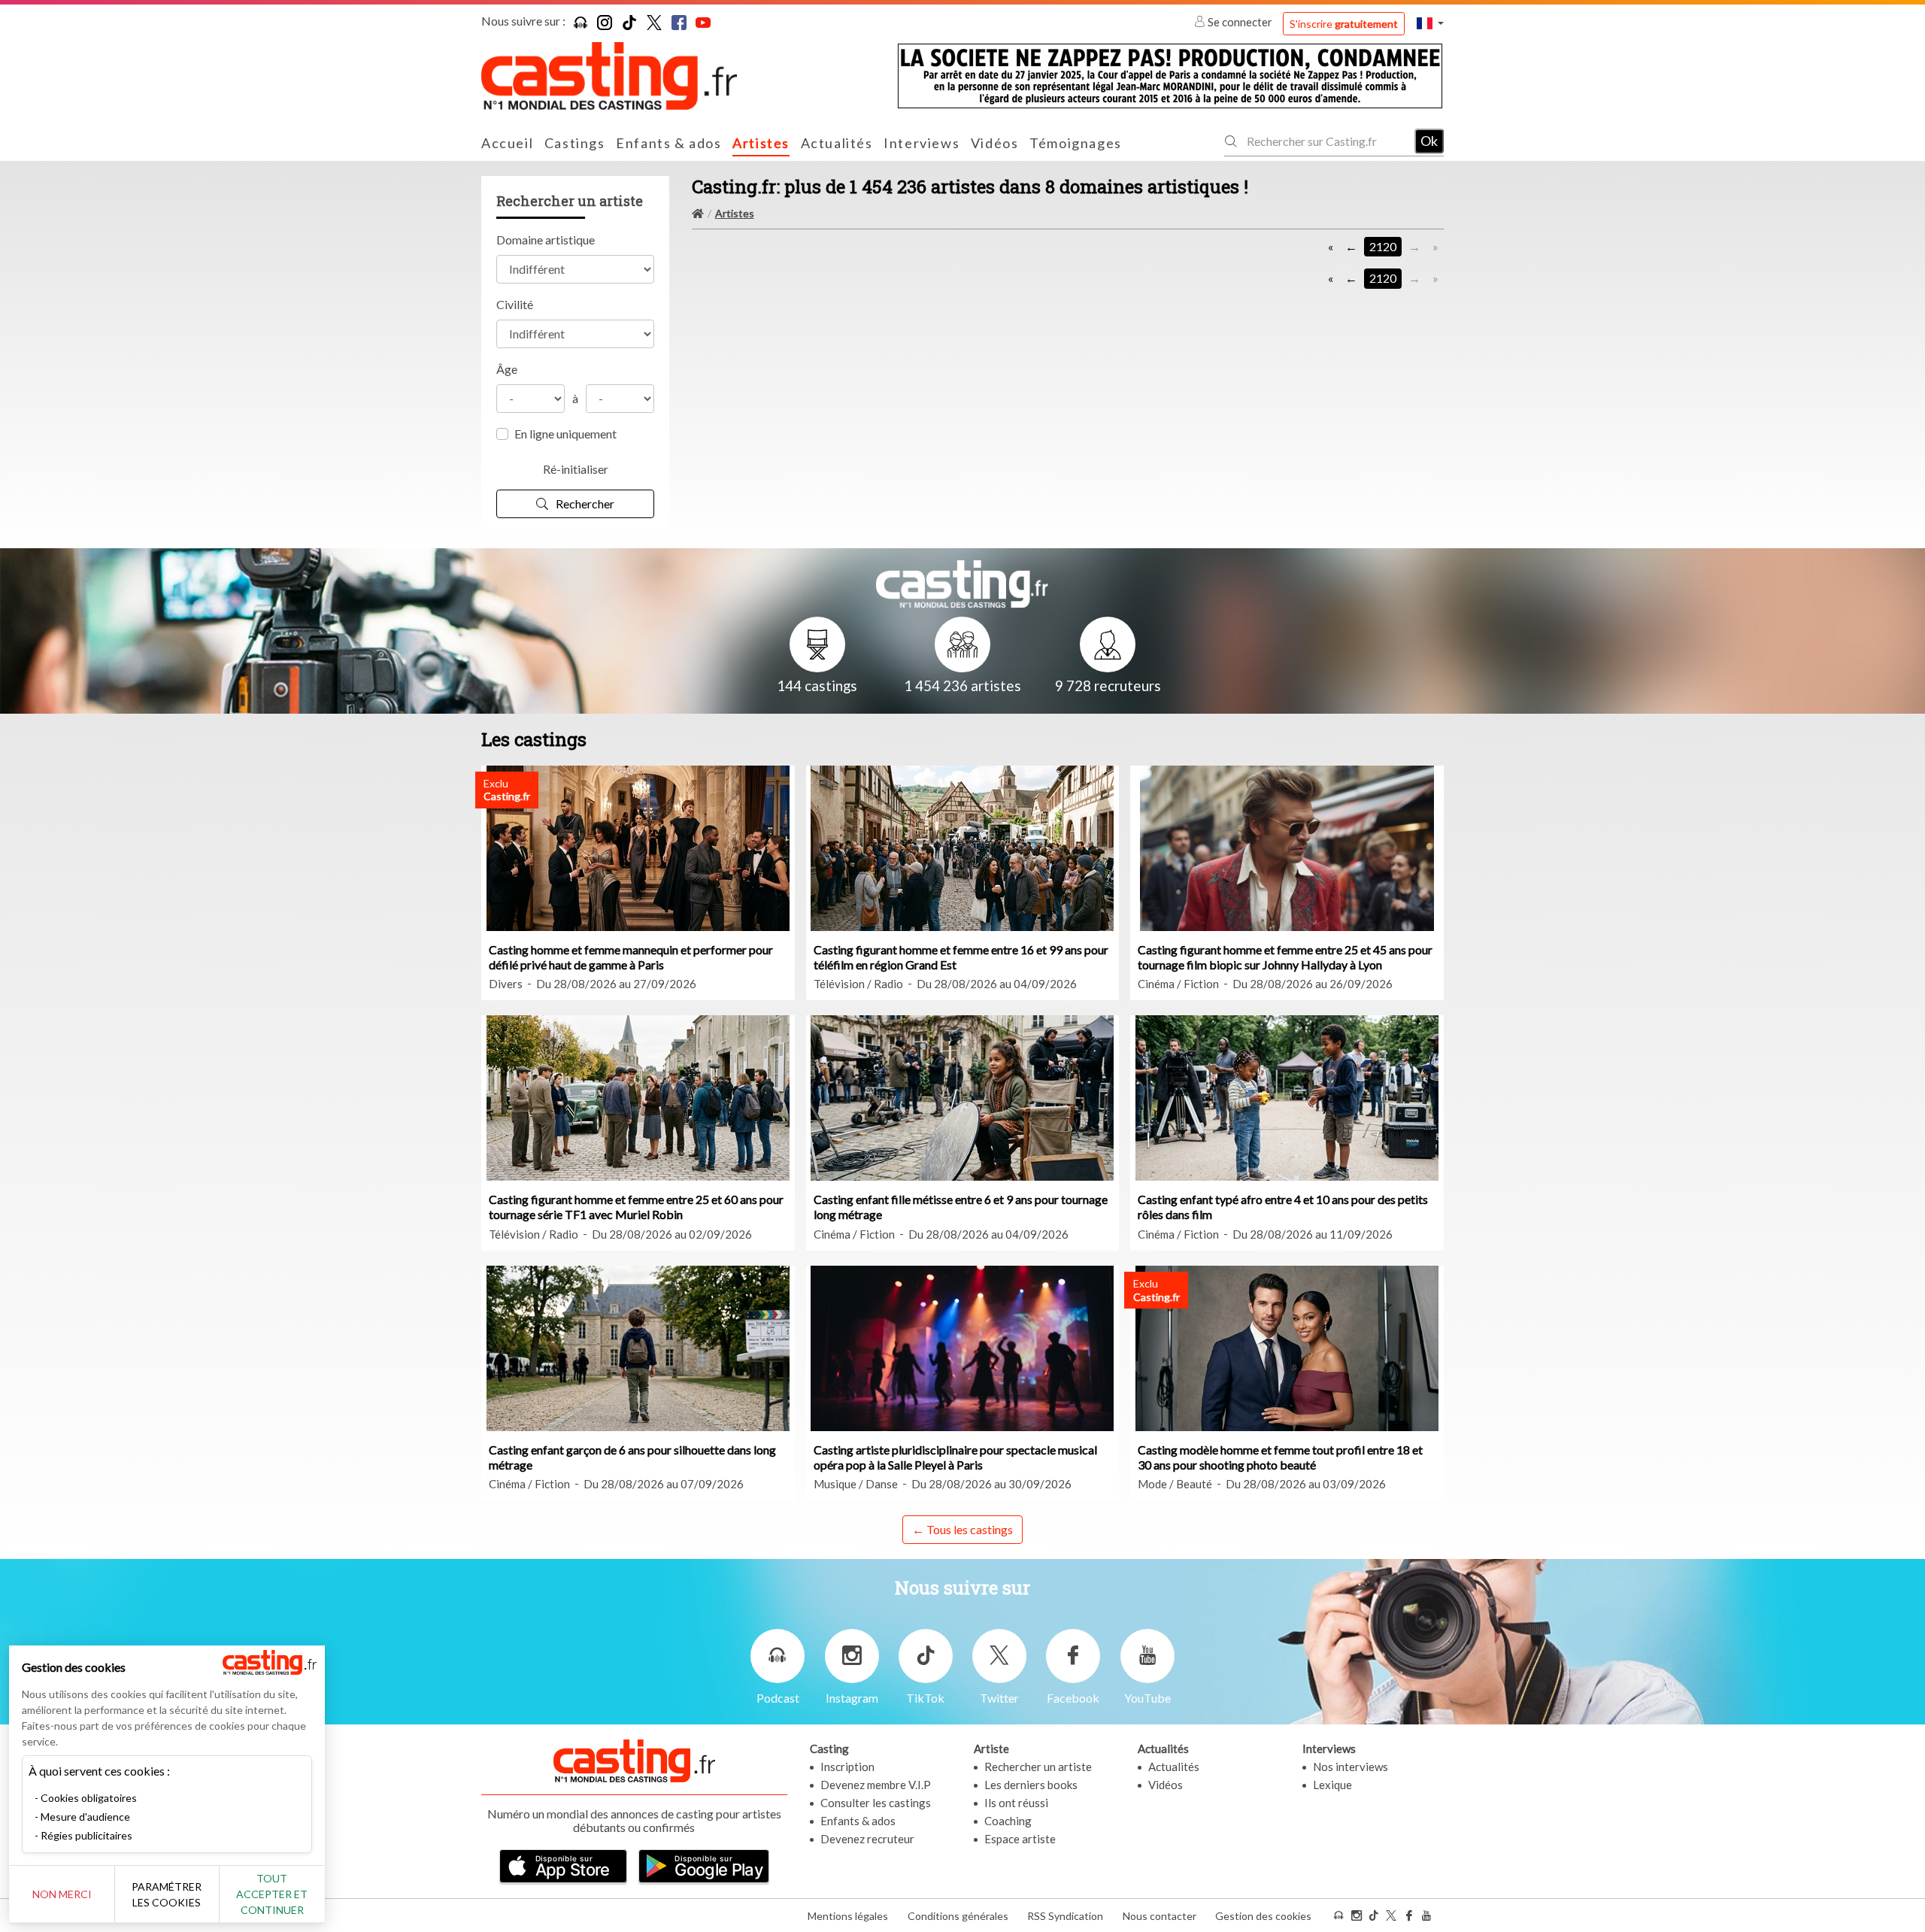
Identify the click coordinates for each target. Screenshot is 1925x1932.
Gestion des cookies (1263, 1916)
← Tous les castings (962, 1529)
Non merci (62, 1894)
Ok (1429, 141)
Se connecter (1240, 22)
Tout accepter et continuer (272, 1894)
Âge (507, 369)
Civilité (515, 304)
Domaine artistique (546, 240)
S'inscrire (1344, 24)
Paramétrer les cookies (167, 1894)
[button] (1430, 23)
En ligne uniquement (565, 434)
